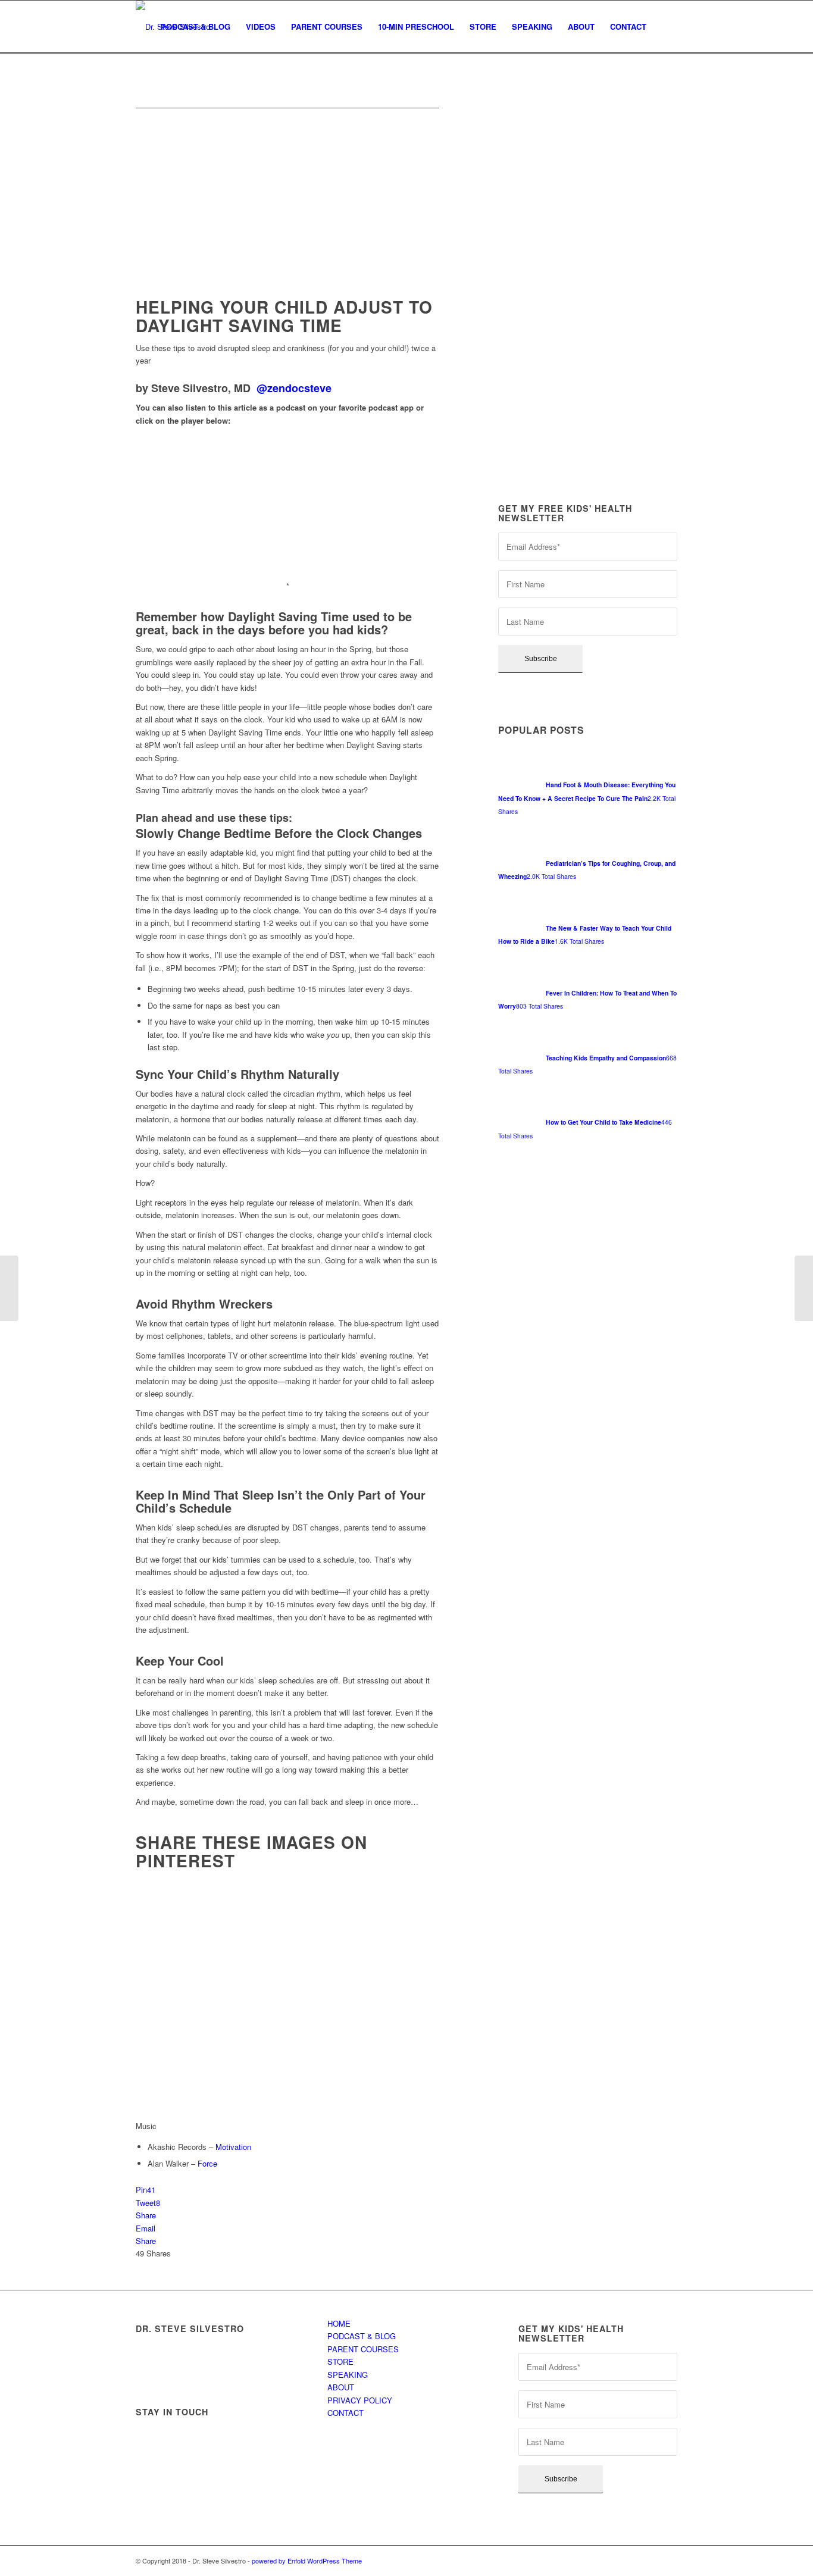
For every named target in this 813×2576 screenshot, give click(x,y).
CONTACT (345, 2413)
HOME (339, 2323)
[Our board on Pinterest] (213, 2436)
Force (207, 2163)
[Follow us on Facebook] (150, 2436)
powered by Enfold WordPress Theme (307, 2561)
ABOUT (341, 2387)
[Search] (666, 27)
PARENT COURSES (363, 2349)
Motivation (233, 2147)
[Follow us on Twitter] (182, 2436)
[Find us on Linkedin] (245, 2436)
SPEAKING (348, 2375)
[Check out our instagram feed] (150, 2468)
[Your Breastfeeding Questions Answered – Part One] (804, 1288)
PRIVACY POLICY (360, 2400)
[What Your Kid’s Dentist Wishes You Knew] (9, 1288)
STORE (340, 2361)
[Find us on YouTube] (276, 2436)
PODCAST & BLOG (362, 2336)
